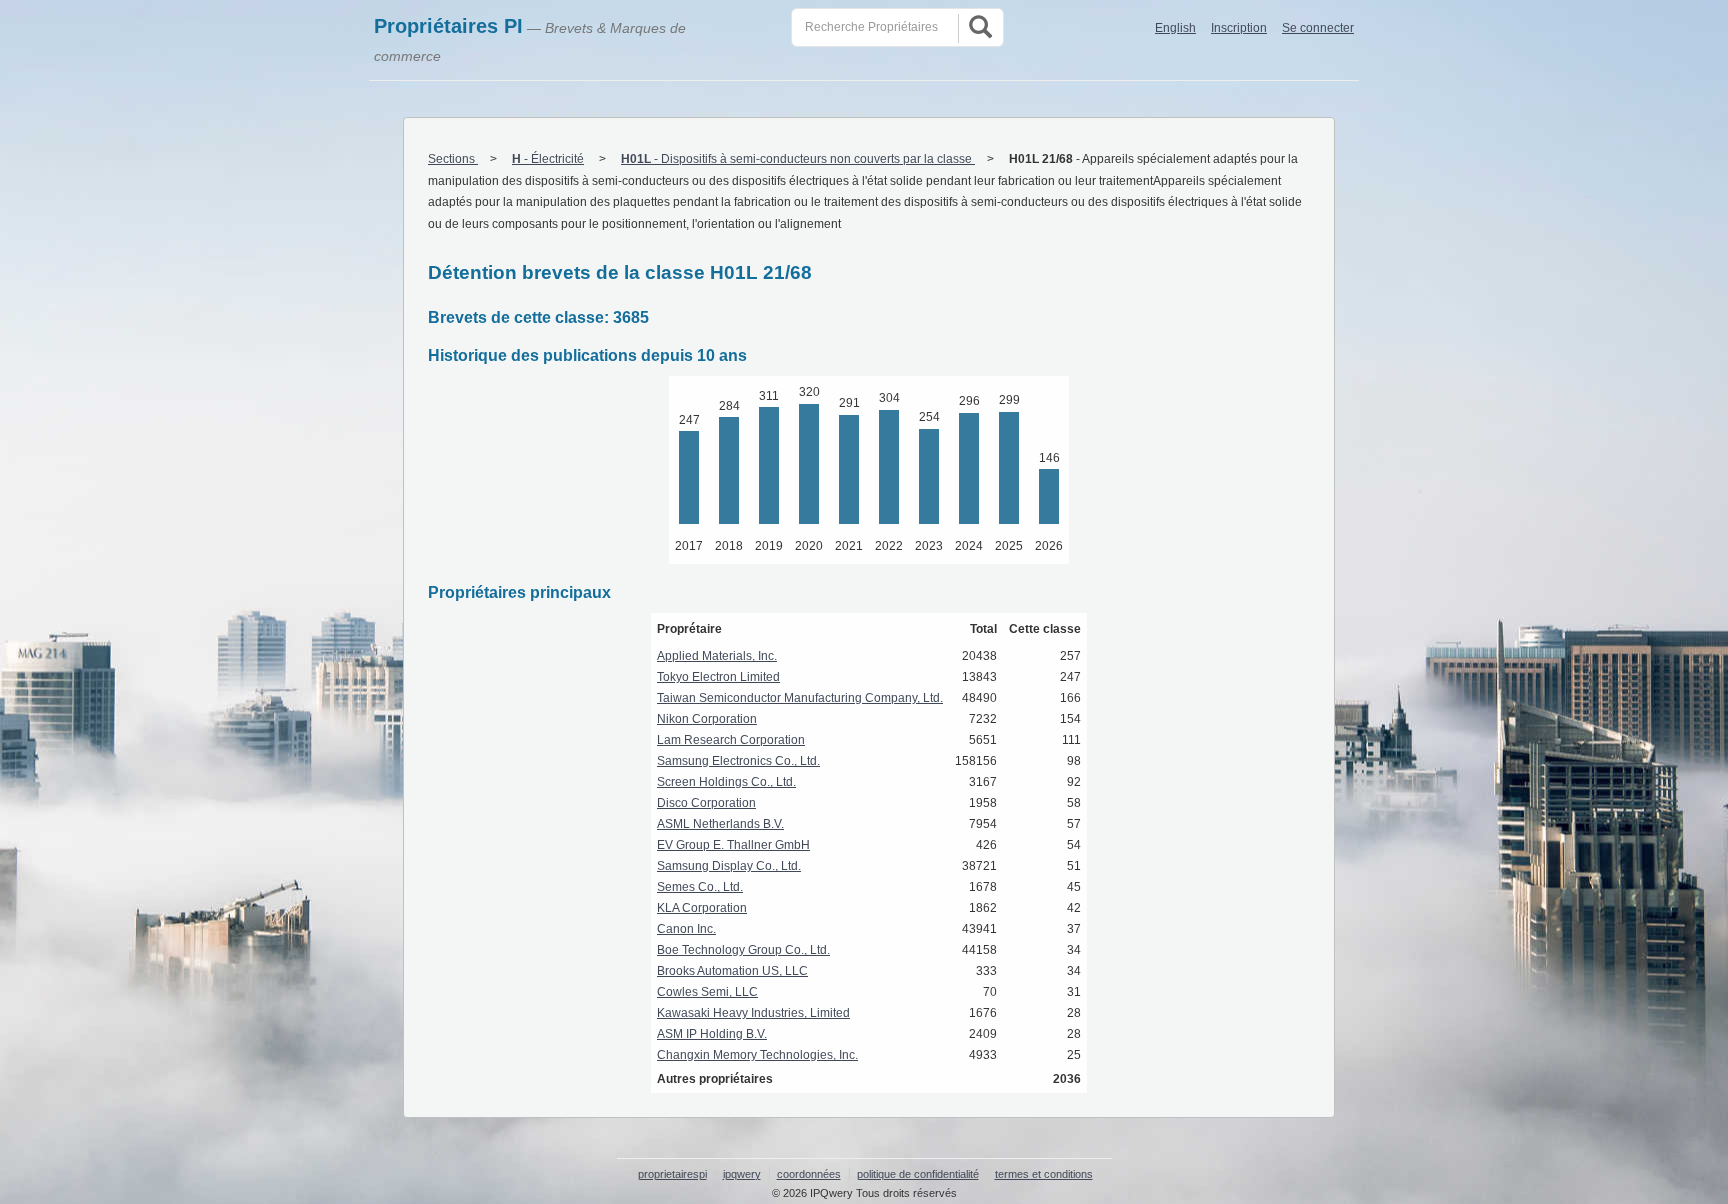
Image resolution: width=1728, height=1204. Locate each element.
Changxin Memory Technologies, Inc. (757, 1055)
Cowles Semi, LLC (707, 992)
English (1175, 28)
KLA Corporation (702, 908)
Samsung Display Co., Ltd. (729, 866)
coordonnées (809, 1174)
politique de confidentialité (918, 1174)
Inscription (1239, 28)
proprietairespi (672, 1174)
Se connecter (1318, 28)
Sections (453, 159)
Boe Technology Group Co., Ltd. (743, 950)
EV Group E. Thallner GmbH (733, 845)
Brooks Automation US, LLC (732, 971)
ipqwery (742, 1174)
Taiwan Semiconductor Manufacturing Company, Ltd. (800, 698)
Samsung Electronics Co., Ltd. (738, 761)
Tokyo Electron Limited (718, 677)
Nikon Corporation (707, 719)
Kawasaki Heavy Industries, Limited (753, 1013)
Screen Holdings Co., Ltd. (726, 782)
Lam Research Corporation (731, 740)
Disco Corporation (706, 803)
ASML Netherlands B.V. (720, 824)
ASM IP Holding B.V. (712, 1034)
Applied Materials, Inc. (717, 656)
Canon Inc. (686, 929)
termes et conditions (1044, 1174)
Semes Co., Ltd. (700, 887)
